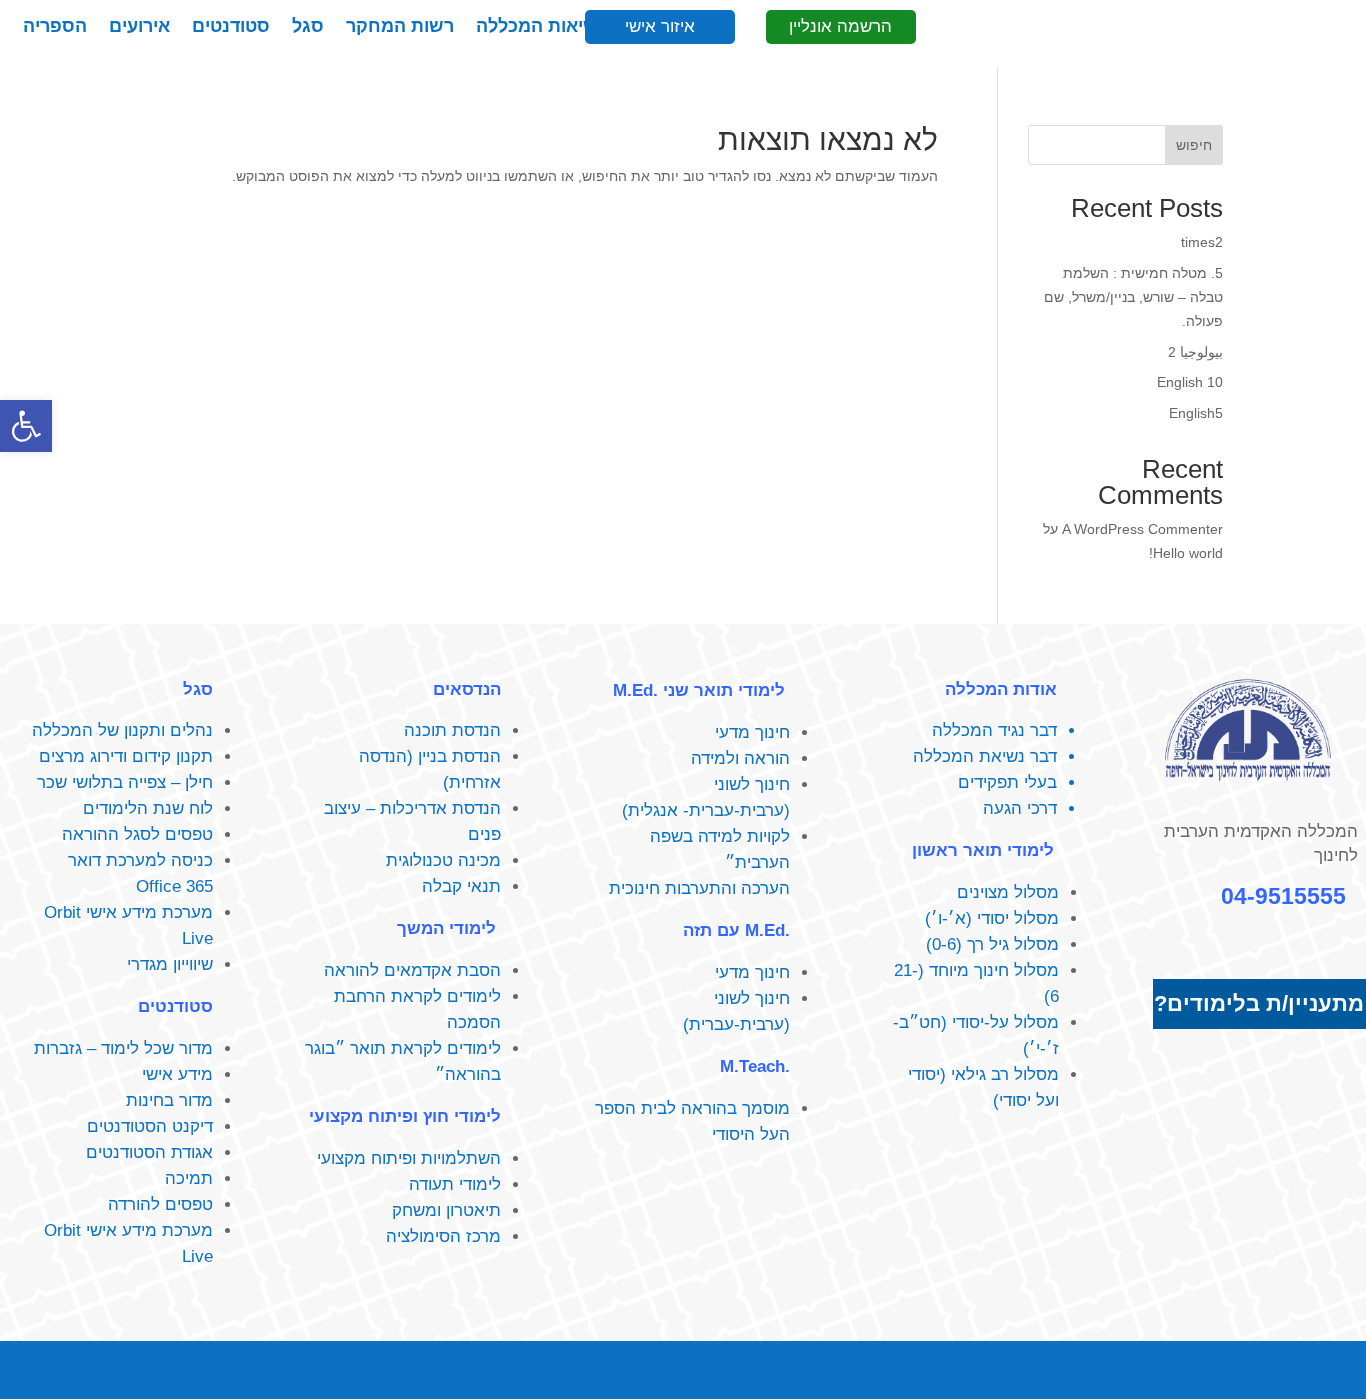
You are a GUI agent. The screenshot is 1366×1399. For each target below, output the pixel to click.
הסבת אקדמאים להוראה (412, 970)
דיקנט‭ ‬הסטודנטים (150, 1126)
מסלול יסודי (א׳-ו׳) (992, 918)
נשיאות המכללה (541, 27)
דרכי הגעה (1020, 808)
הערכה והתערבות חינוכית (699, 888)
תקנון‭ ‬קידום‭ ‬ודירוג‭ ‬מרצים (126, 756)
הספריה (55, 27)
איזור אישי (660, 26)
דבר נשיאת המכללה (985, 756)
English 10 (1190, 382)
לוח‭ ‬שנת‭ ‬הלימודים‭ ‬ (145, 808)
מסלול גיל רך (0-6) (992, 944)
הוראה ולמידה (740, 758)
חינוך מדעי (752, 732)
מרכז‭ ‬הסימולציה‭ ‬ (441, 1236)
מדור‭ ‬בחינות (169, 1100)
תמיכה (189, 1178)
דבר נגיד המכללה (994, 730)
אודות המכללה (1001, 689)
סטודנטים (231, 27)
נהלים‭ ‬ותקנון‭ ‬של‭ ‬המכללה (122, 730)
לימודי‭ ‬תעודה (455, 1184)
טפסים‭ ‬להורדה (160, 1204)
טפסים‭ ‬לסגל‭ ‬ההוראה (137, 834)
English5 (1196, 413)
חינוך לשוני (752, 784)
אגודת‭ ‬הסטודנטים (149, 1152)
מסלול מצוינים (1008, 892)
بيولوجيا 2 (1195, 352)
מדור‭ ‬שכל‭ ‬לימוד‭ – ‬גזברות (123, 1048)
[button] (26, 426)
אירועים (139, 27)
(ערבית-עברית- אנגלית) (706, 810)
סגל (308, 27)
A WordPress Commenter (1142, 529)
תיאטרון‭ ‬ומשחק (446, 1210)
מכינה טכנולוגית (443, 860)
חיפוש (1194, 145)
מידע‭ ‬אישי (177, 1074)
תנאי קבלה (461, 886)
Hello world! (1186, 553)
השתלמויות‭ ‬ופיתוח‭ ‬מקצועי (409, 1158)
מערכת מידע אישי (149, 912)
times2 (1202, 242)
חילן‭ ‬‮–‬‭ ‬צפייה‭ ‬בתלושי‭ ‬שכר (125, 782)
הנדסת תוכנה (452, 730)
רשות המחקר (400, 27)
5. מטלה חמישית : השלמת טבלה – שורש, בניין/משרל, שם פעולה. (1133, 297)
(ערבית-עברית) (736, 1024)
